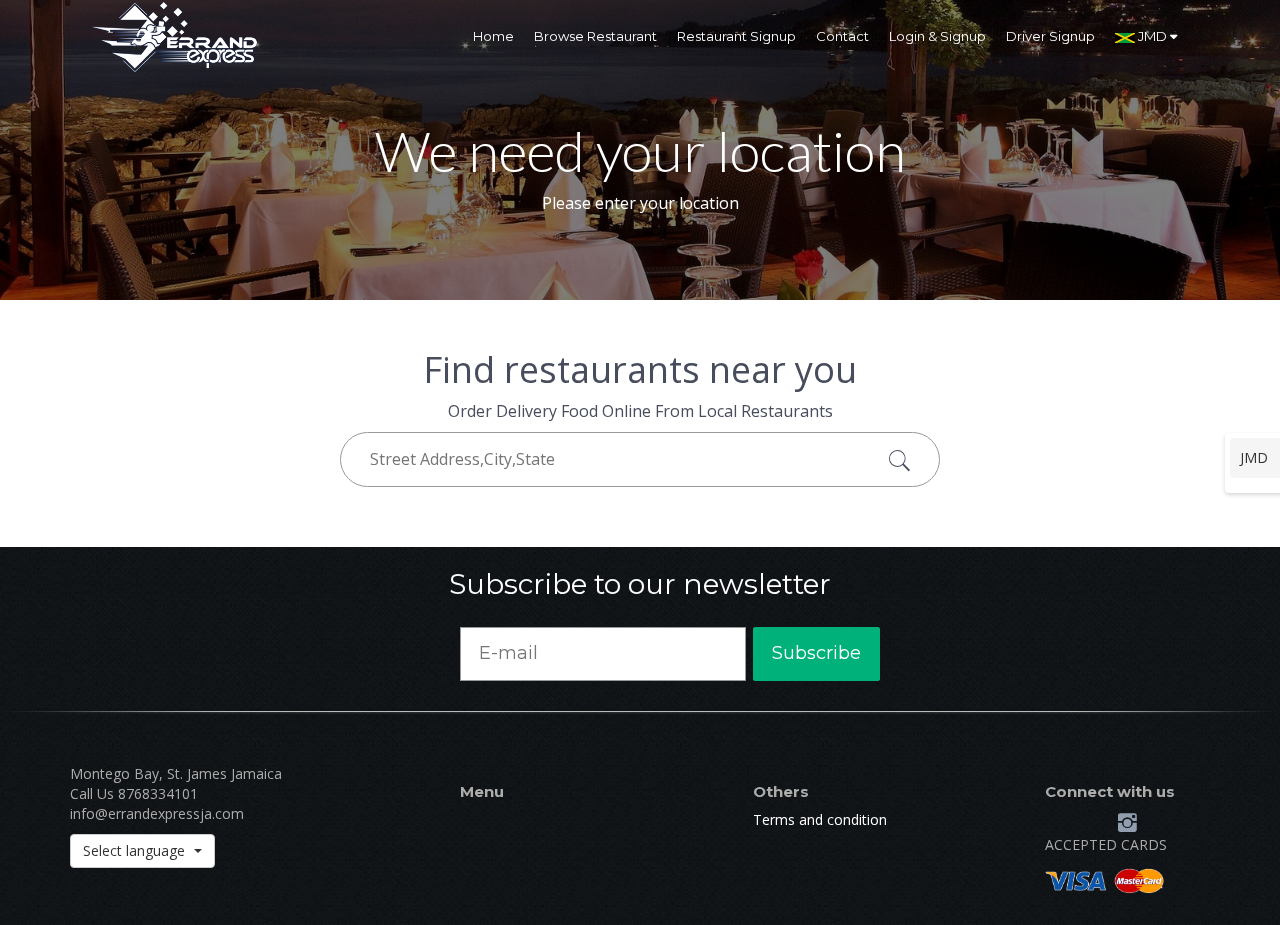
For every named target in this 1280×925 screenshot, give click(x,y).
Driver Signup (1050, 36)
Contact (842, 36)
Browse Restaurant (595, 36)
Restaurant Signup (736, 36)
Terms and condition (820, 819)
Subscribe (816, 653)
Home (493, 36)
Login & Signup (937, 36)
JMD (1152, 36)
